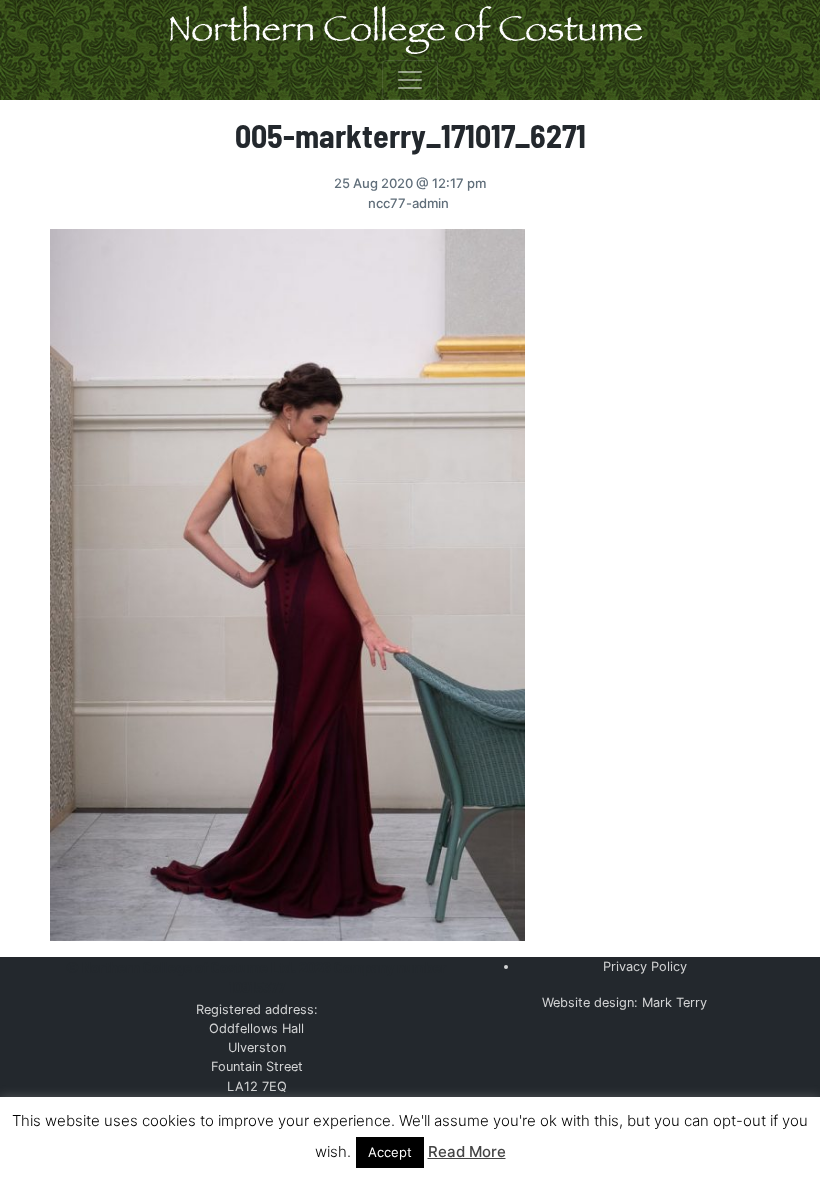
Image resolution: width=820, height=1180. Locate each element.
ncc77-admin (408, 203)
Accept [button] (390, 1152)
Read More (467, 1151)
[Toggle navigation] (410, 80)
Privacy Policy (645, 966)
